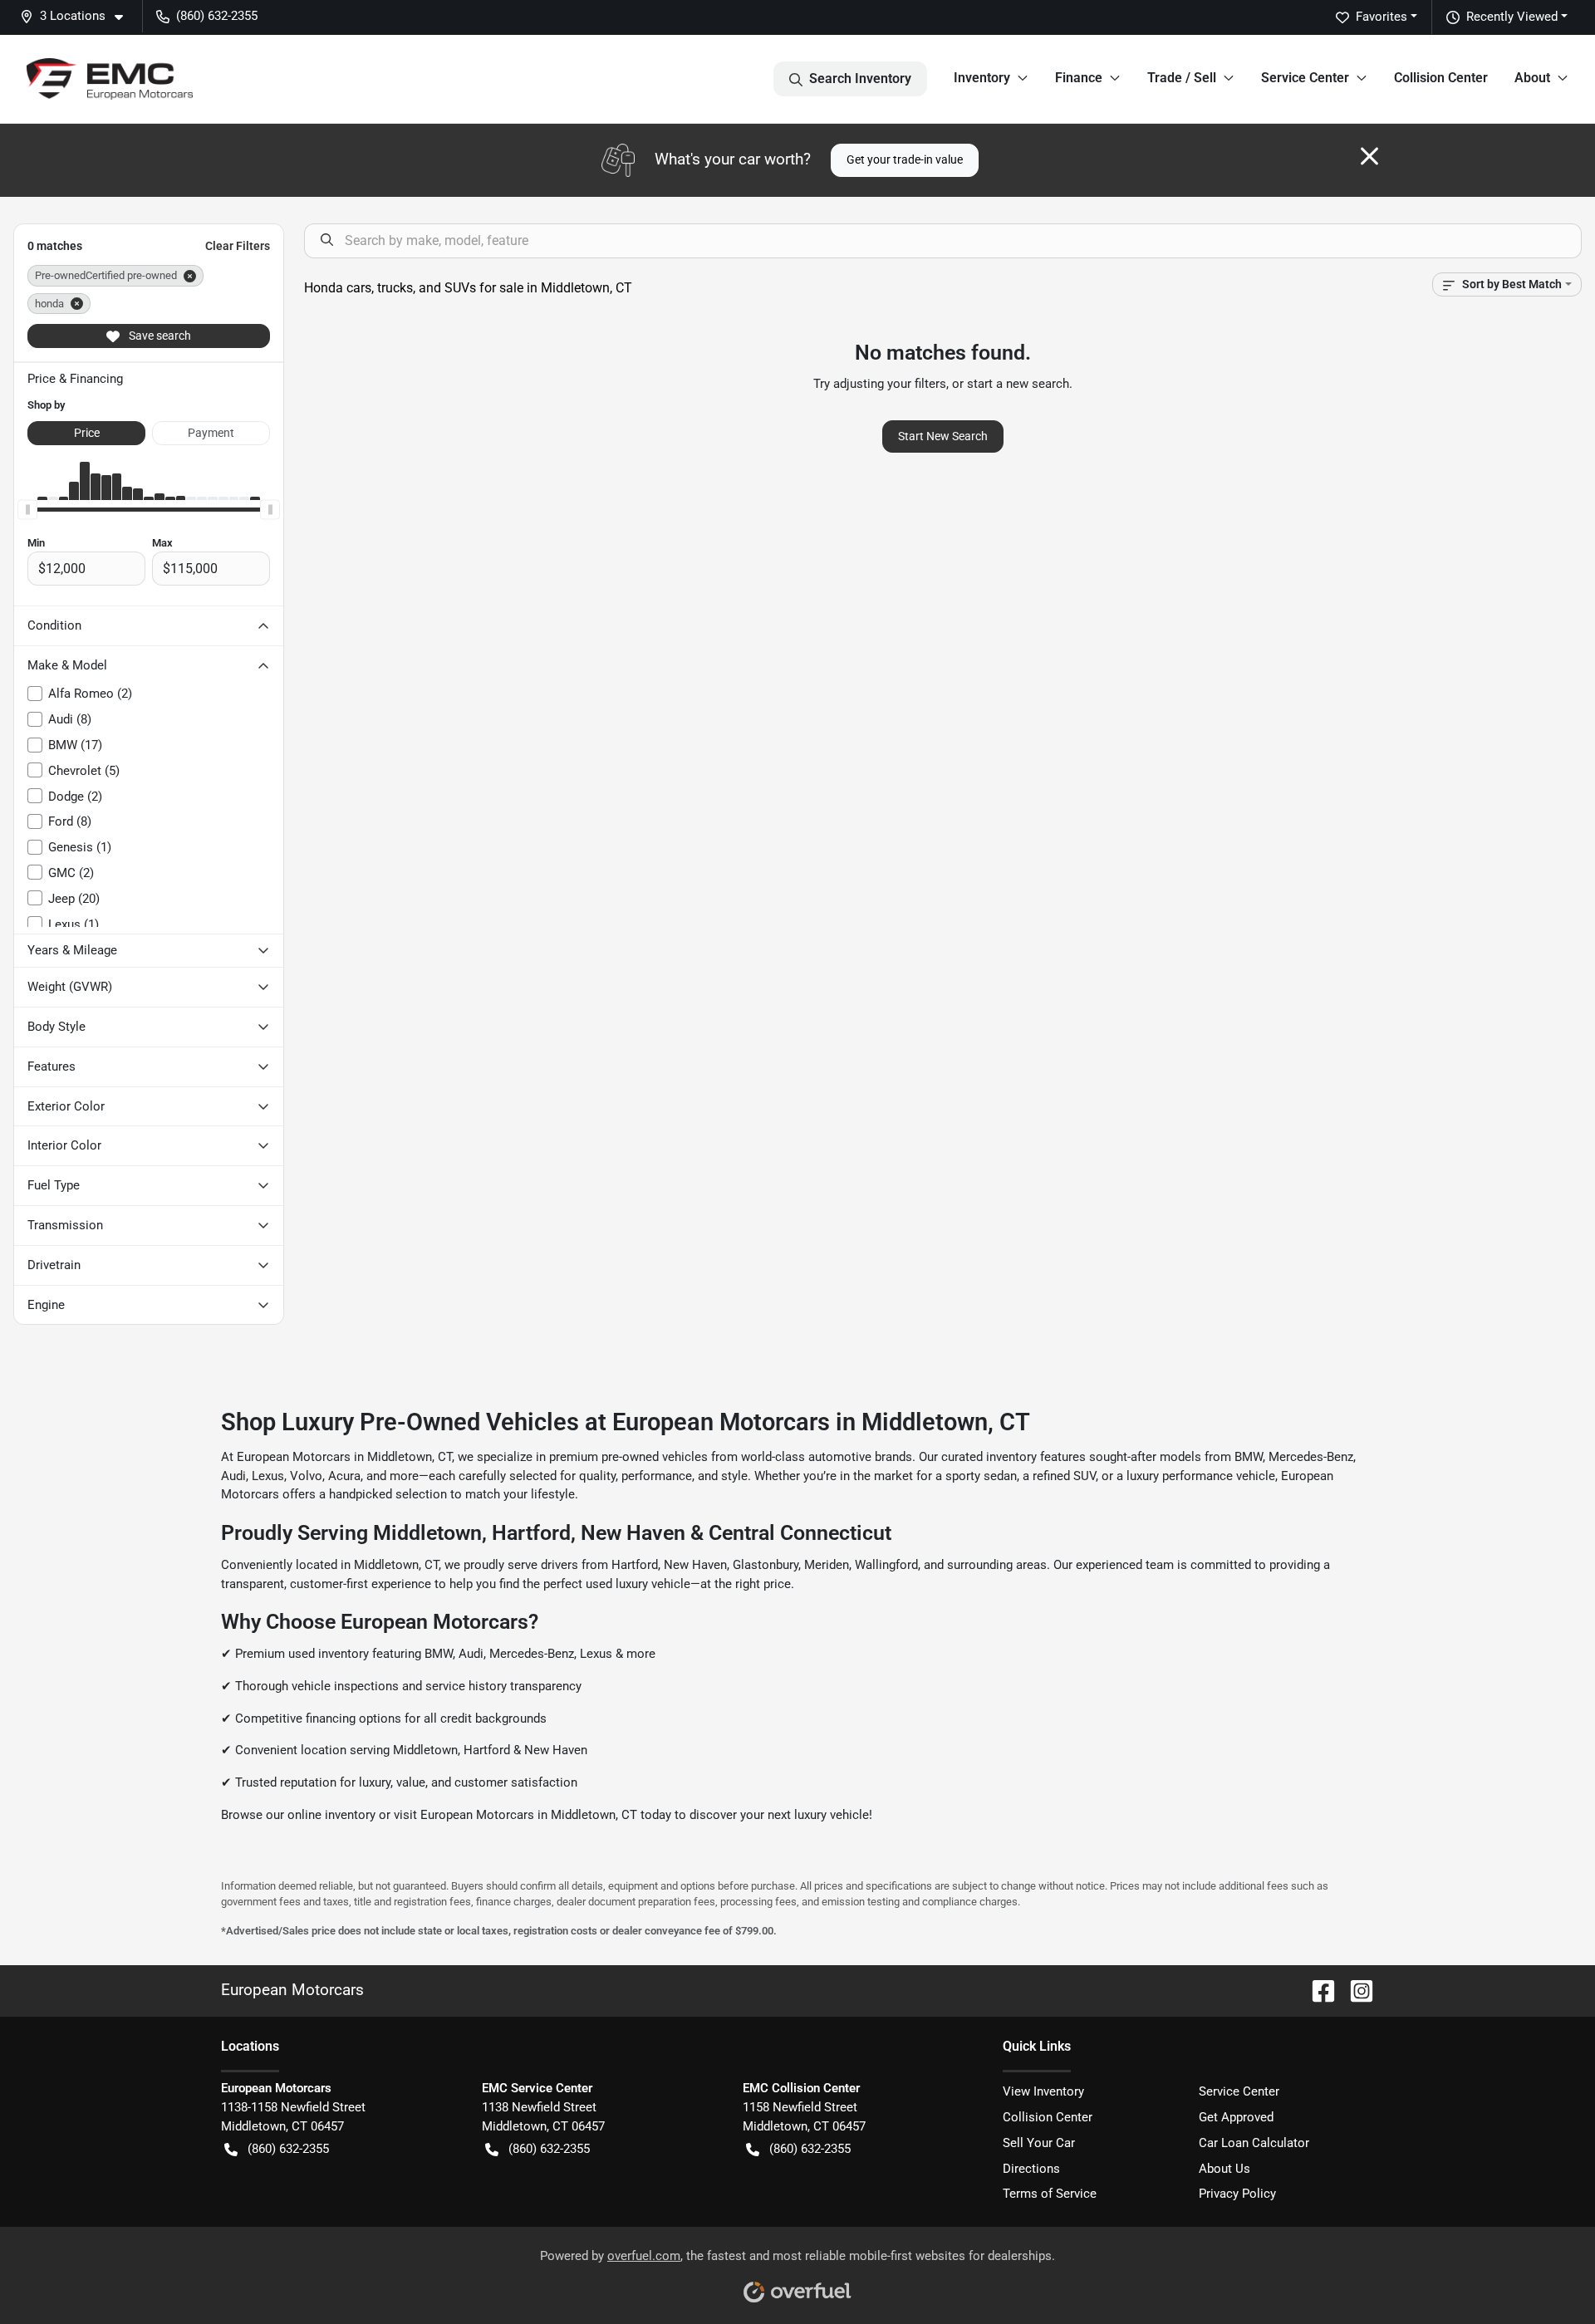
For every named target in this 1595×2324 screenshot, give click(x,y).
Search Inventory (860, 78)
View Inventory (1043, 2091)
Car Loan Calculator (1254, 2143)
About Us (1224, 2169)
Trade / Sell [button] (1182, 78)
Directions (1031, 2169)
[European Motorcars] (110, 79)
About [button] (1532, 78)
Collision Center (1441, 78)
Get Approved (1236, 2117)
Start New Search (943, 436)
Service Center (1239, 2091)
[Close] (1369, 156)
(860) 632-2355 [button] (217, 16)
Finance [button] (1079, 78)
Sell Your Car (1039, 2143)
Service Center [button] (1305, 78)
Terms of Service (1050, 2194)
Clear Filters (238, 246)
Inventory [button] (982, 78)
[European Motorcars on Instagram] (1355, 1990)
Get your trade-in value (905, 159)
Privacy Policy (1237, 2194)
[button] (78, 16)
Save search (159, 336)
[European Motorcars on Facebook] (1317, 1990)
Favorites (1382, 17)
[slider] (27, 510)
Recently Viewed (1512, 17)
